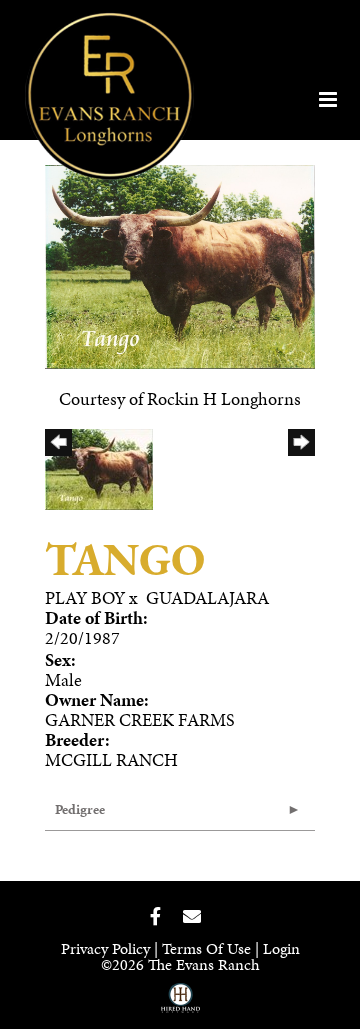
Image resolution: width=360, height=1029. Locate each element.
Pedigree (80, 809)
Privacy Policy (105, 948)
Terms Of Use (206, 948)
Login (281, 948)
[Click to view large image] (180, 264)
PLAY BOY (85, 597)
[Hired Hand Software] (180, 1005)
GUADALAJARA (207, 597)
